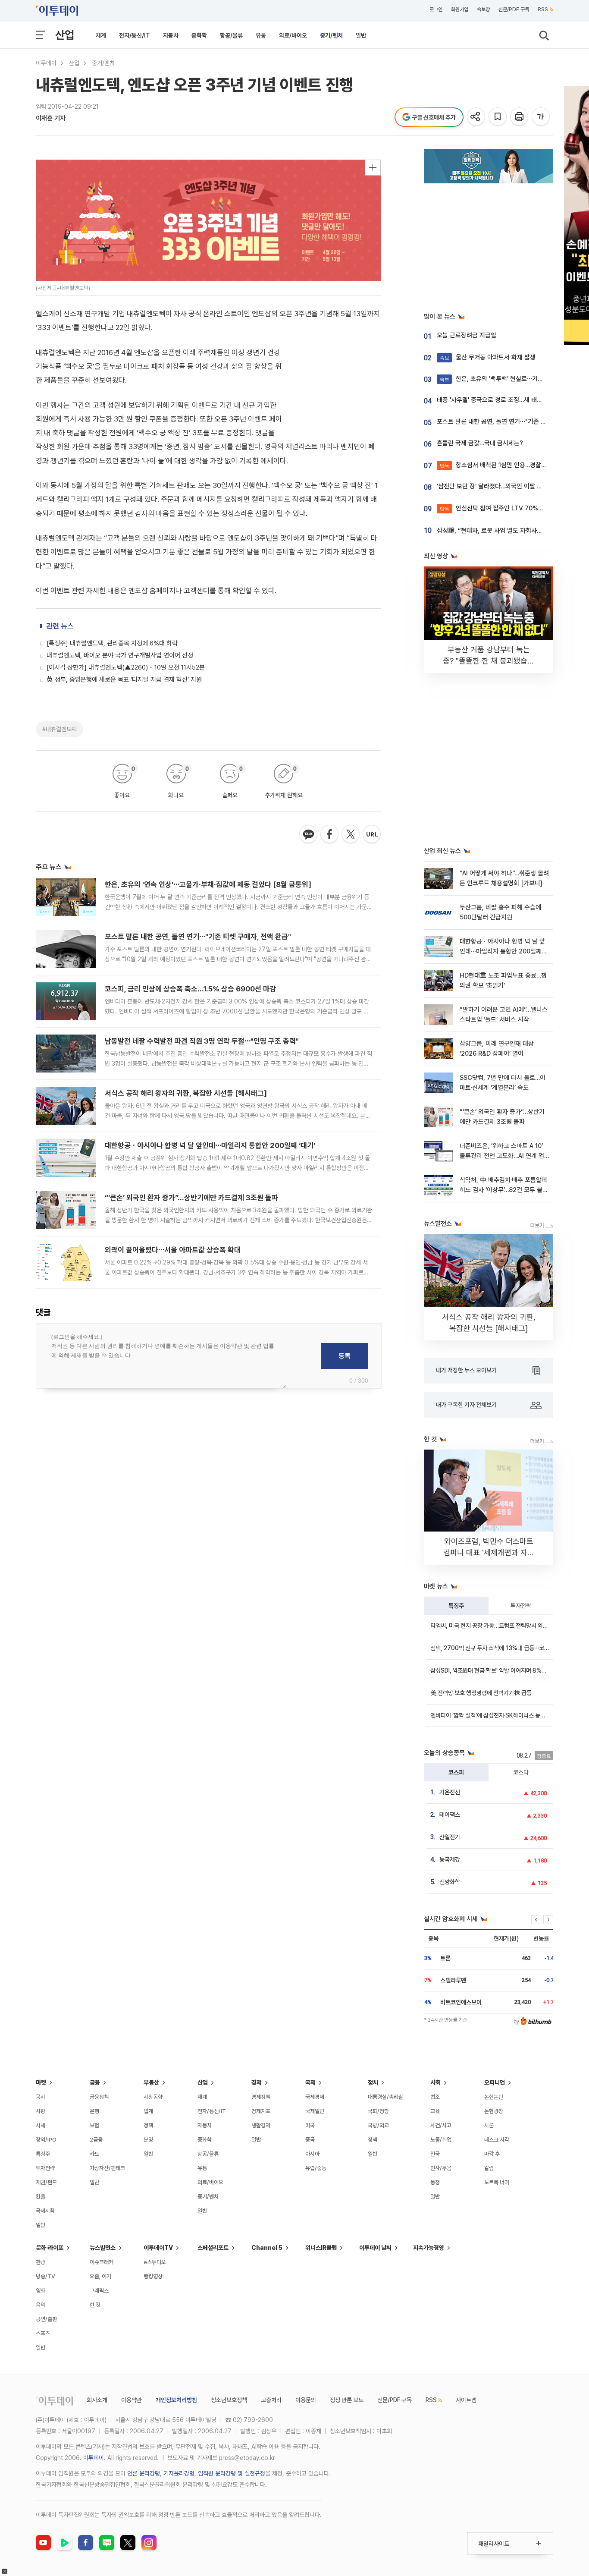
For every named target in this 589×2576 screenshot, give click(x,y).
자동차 (171, 35)
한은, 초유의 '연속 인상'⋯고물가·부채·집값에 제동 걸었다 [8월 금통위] (208, 884)
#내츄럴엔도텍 (60, 729)
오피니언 (495, 2082)
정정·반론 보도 (347, 2400)
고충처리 (271, 2400)
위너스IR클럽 (321, 2248)
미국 (310, 2125)
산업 (65, 35)
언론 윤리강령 (144, 2473)
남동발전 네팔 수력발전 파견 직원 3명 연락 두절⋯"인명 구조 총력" (202, 1041)
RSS (543, 9)
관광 (41, 2262)
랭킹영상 (153, 2276)
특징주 (456, 1606)
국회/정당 (378, 2111)
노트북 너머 (497, 2182)
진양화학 (450, 1882)
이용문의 (306, 2400)
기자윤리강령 (179, 2473)
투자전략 (521, 1606)
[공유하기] (477, 117)
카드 (94, 2154)
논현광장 (494, 2111)
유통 (261, 35)
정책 (148, 2125)
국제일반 (315, 2111)
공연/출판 (46, 2319)
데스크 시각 (497, 2140)
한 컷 (95, 2305)
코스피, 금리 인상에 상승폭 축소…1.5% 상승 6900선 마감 (190, 989)
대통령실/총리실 (385, 2097)
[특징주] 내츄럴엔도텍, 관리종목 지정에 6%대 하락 (112, 643)
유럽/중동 (316, 2168)
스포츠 (43, 2333)
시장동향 (153, 2097)
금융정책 (99, 2097)
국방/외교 (378, 2125)
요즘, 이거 (100, 2276)
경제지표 (261, 2111)
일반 (361, 35)
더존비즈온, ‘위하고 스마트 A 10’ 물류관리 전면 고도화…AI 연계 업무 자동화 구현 (502, 1156)
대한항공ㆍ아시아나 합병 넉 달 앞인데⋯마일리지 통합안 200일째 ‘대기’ (210, 1145)
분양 (148, 2140)
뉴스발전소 (103, 2248)
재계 (101, 35)
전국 (435, 2154)
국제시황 (45, 2211)
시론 (489, 2125)
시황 (41, 2111)
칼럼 (489, 2168)
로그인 (436, 9)
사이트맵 (466, 2400)
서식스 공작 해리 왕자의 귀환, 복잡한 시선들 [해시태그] (186, 1093)
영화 (41, 2291)
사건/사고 (441, 2125)
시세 (41, 2125)
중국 (310, 2140)
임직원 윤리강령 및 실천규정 (232, 2473)
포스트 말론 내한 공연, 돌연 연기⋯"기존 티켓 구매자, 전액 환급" (198, 937)
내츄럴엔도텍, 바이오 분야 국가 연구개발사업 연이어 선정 (120, 655)
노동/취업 (441, 2140)
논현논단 (494, 2097)
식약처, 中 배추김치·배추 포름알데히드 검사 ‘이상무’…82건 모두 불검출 (504, 1190)
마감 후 (492, 2154)
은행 (94, 2111)
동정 (435, 2182)
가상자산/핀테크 (107, 2168)
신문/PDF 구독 (514, 9)
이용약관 (132, 2400)
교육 (435, 2111)
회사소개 (97, 2400)
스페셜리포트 (213, 2248)
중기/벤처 (331, 35)
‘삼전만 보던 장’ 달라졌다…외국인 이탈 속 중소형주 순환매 (511, 486)
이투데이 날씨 (375, 2248)
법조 (435, 2097)
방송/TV (45, 2276)
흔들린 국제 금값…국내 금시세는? (480, 443)
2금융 (96, 2140)
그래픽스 (99, 2291)
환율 (41, 2197)
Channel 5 (267, 2248)
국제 (310, 2082)
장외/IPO (46, 2140)
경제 (257, 2082)
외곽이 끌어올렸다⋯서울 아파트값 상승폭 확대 (173, 1250)
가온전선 (450, 1792)
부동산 (151, 2082)
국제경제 (315, 2097)
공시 (41, 2097)
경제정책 (261, 2097)
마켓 (41, 2082)
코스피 (456, 1772)
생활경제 (261, 2125)
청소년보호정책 (229, 2400)
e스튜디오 (155, 2262)
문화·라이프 (50, 2248)
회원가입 (460, 9)
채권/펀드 (46, 2182)
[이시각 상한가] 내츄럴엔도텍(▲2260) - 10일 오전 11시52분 (126, 667)
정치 (373, 2082)
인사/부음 (441, 2168)
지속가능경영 (429, 2248)
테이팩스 (450, 1815)
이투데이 (46, 63)
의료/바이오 (293, 35)
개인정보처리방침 (176, 2400)
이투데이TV (158, 2248)
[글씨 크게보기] (541, 117)
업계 (148, 2111)
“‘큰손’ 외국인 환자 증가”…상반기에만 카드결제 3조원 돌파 (191, 1198)
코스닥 (521, 1772)
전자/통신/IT (135, 35)
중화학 (199, 35)
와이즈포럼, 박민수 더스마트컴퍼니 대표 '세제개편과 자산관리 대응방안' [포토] (489, 1552)
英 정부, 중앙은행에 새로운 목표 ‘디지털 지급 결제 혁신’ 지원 (124, 679)
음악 (41, 2305)
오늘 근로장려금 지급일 (467, 335)
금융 (95, 2082)
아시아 (312, 2154)
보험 (94, 2125)
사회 (435, 2082)
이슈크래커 (102, 2262)
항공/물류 (231, 35)
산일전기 (450, 1837)
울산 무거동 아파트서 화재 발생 (488, 357)
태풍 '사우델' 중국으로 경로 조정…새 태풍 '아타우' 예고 (507, 400)
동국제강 (450, 1859)
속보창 (483, 9)
